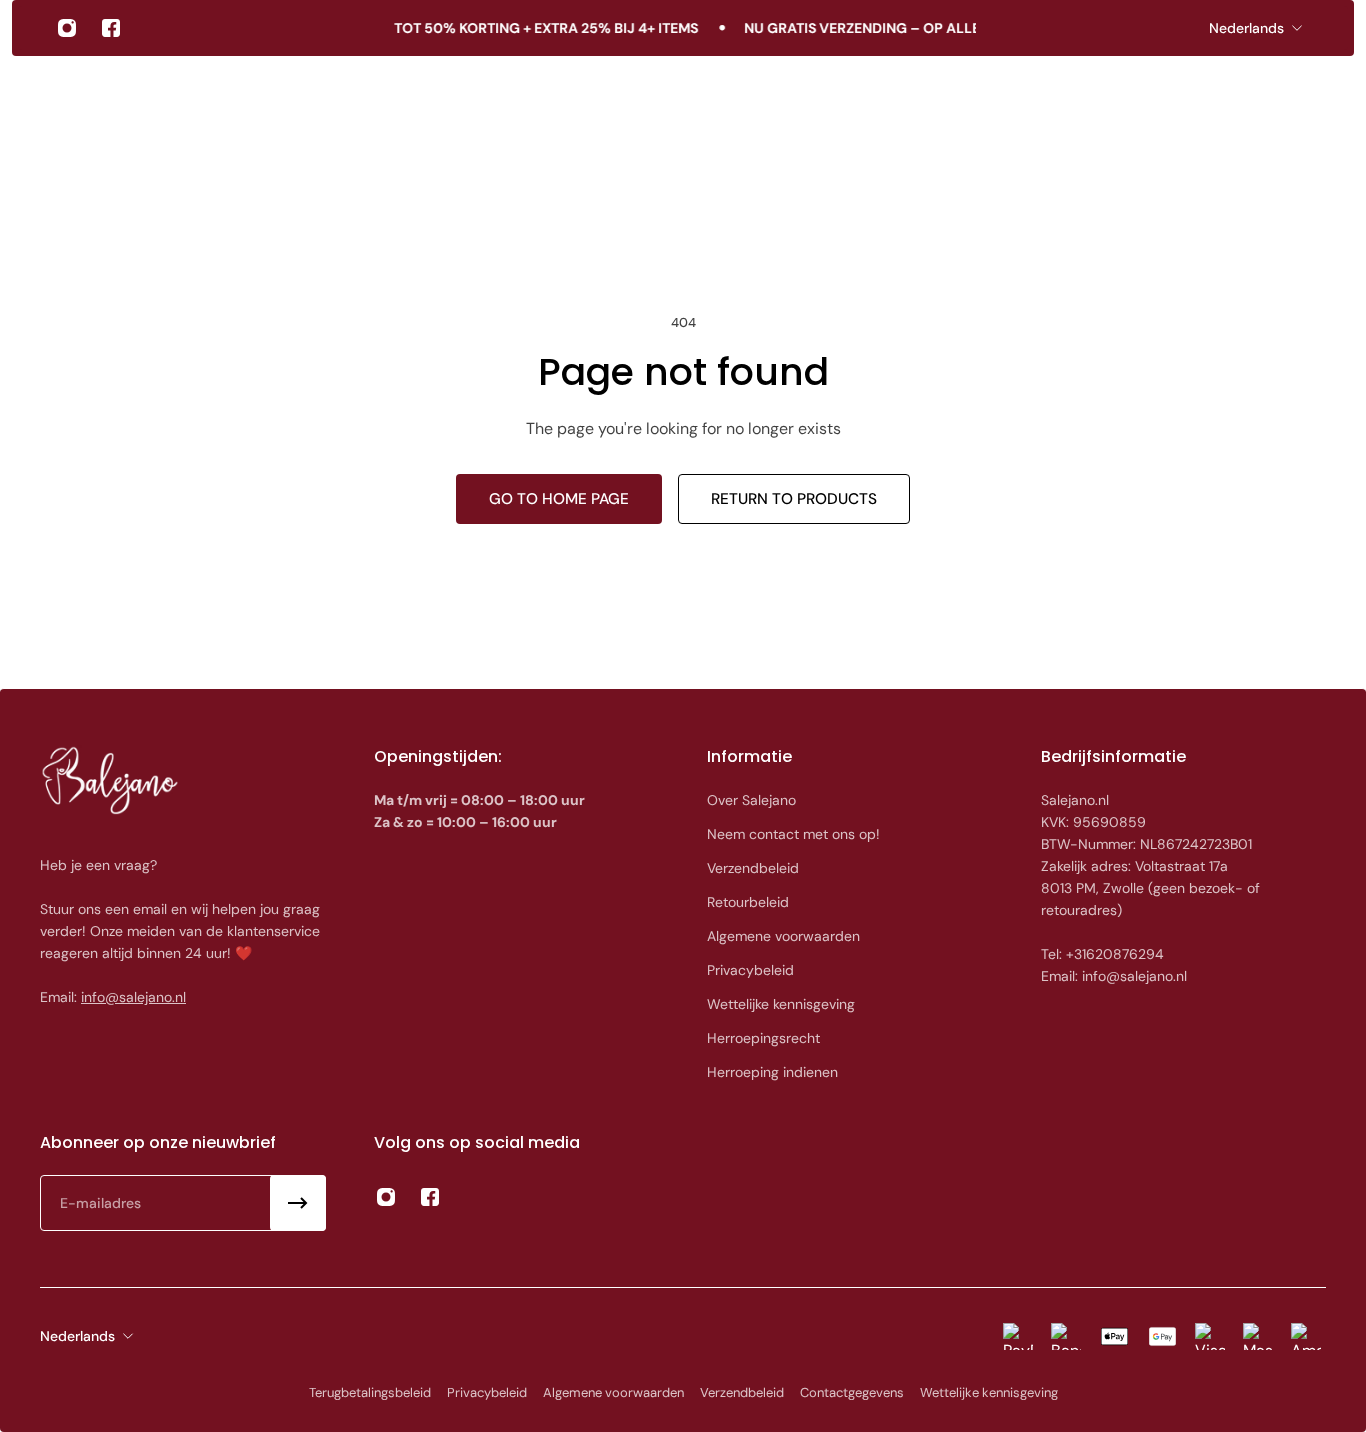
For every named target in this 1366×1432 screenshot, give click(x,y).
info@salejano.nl (133, 997)
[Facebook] (111, 28)
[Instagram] (67, 28)
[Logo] (122, 103)
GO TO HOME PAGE (559, 499)
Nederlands (1246, 28)
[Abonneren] (298, 1203)
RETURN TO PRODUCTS (794, 499)
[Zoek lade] (1254, 103)
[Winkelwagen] (1302, 103)
